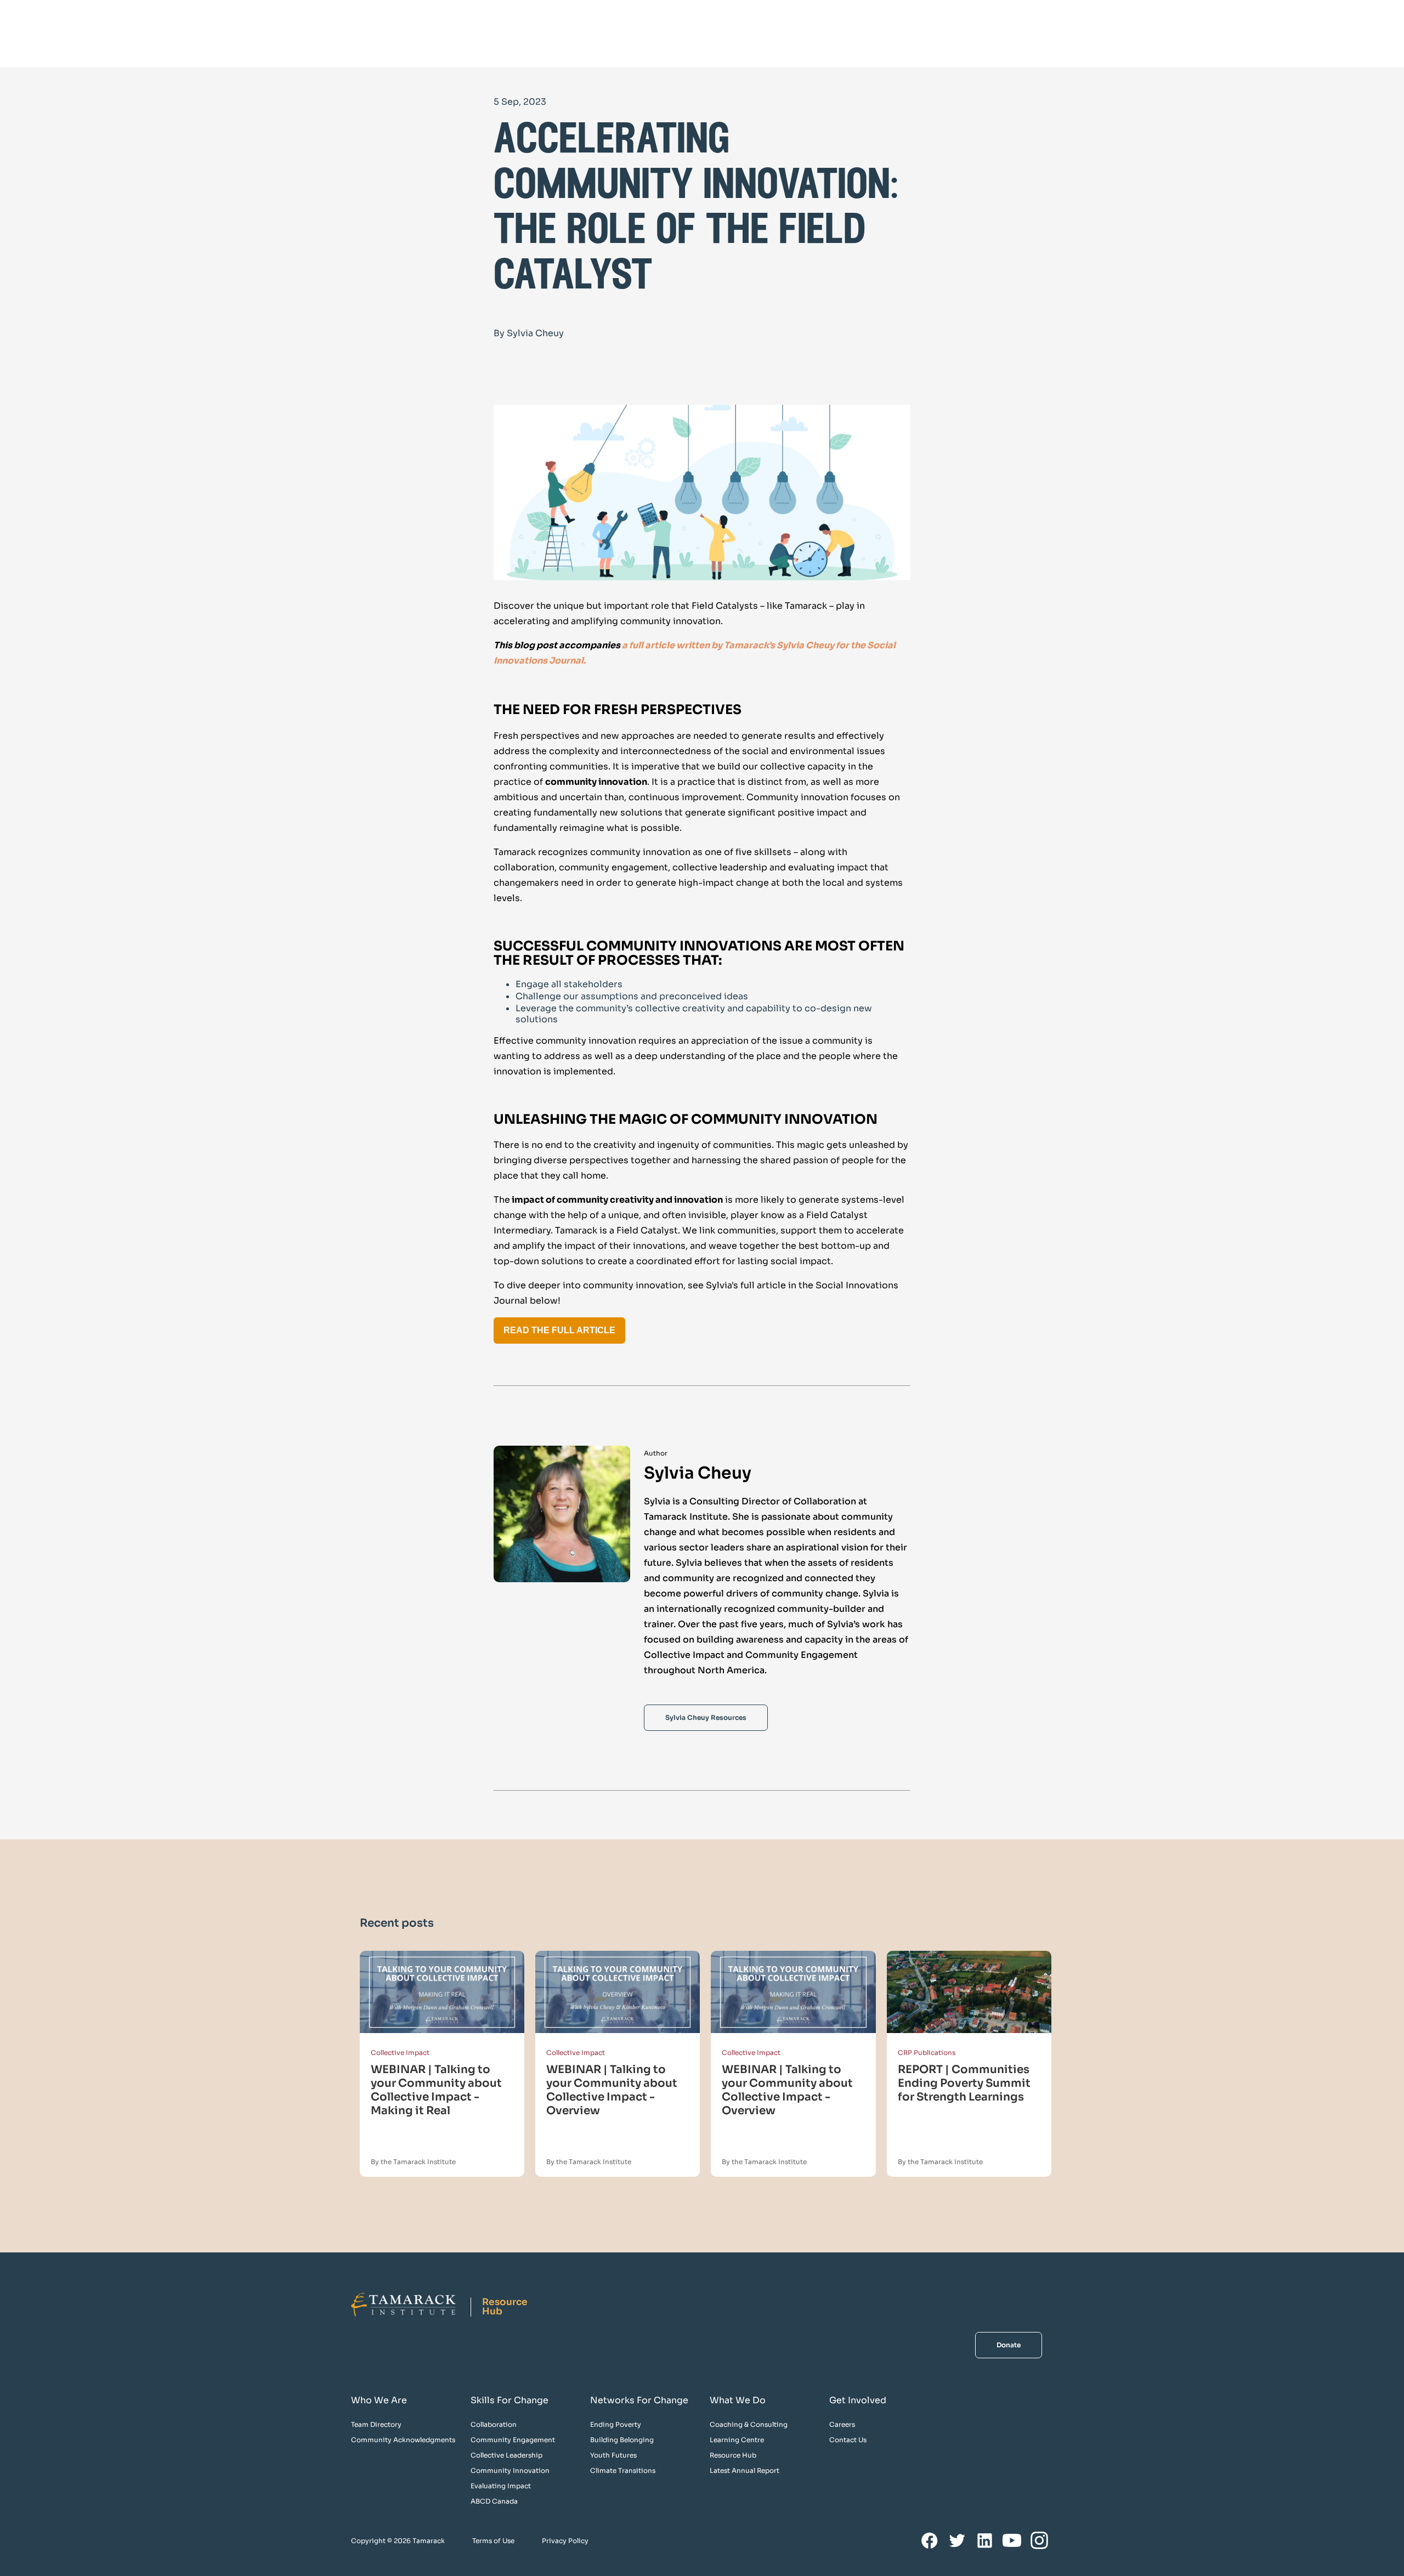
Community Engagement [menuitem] (513, 2440)
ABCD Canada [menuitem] (494, 2501)
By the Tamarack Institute (413, 2162)
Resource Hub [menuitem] (733, 2455)
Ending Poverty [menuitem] (616, 2424)
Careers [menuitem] (842, 2424)
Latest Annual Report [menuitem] (745, 2470)
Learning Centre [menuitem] (737, 2440)
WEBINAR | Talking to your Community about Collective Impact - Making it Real (436, 2090)
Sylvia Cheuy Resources (706, 1717)
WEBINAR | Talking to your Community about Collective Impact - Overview (612, 2090)
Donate (1009, 2345)
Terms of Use (493, 2541)
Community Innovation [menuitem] (510, 2470)
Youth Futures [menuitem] (613, 2455)
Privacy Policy (565, 2541)
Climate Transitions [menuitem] (623, 2470)
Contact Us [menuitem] (848, 2440)
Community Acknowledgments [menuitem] (403, 2440)
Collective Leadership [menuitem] (506, 2455)
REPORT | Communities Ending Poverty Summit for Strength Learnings (964, 2083)
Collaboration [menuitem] (494, 2424)
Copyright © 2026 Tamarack (398, 2541)
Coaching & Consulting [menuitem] (749, 2424)
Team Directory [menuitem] (376, 2424)
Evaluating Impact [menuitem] (501, 2486)
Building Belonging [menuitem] (622, 2440)
